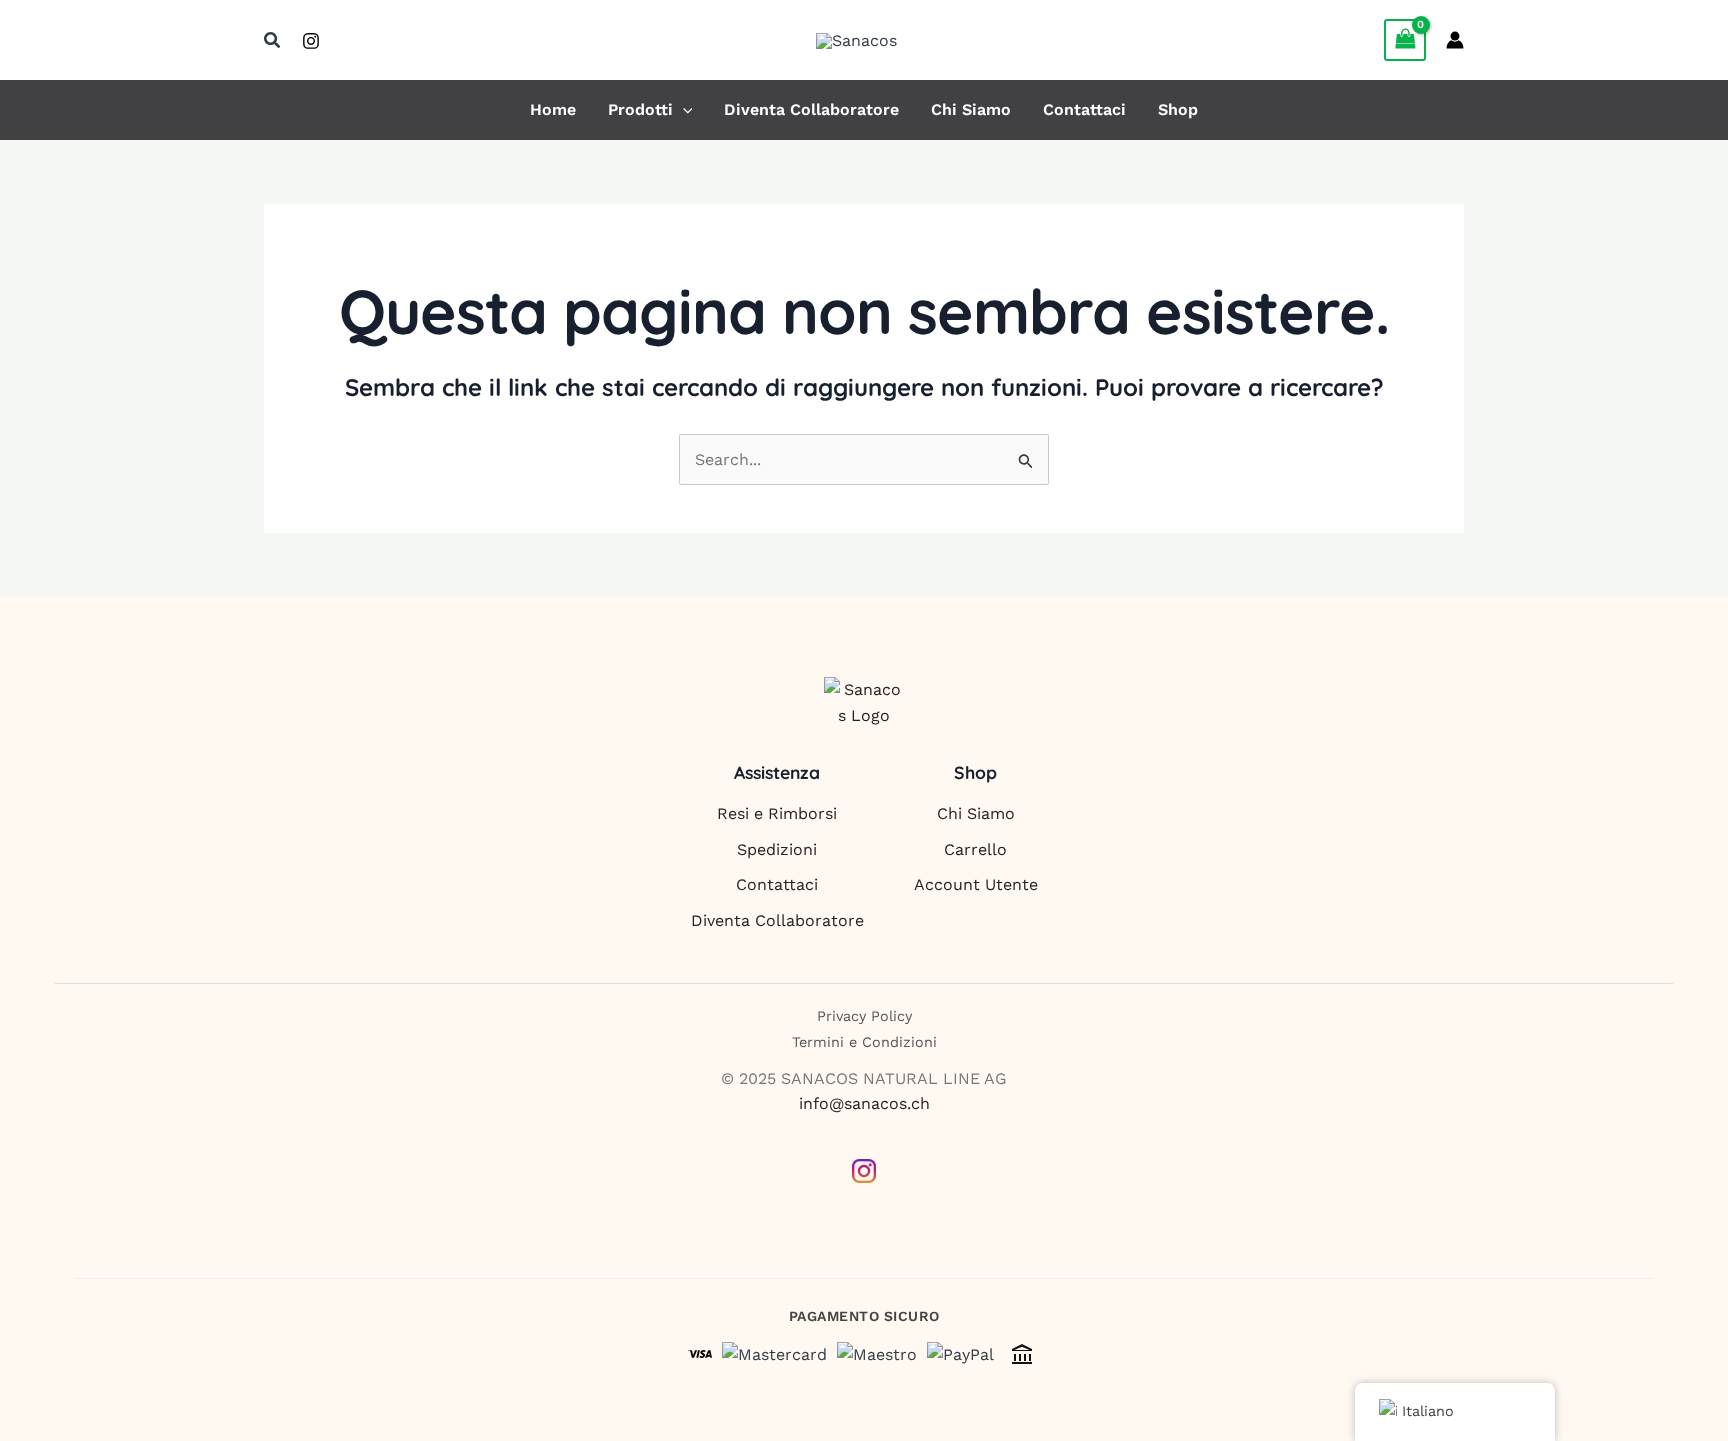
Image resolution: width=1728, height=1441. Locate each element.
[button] (273, 40)
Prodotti (640, 110)
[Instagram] (311, 41)
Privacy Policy (864, 1016)
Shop (1178, 110)
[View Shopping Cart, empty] (1405, 39)
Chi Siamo (971, 110)
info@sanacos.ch (864, 1103)
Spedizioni (777, 849)
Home (553, 110)
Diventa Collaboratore (811, 110)
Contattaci (1084, 110)
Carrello (975, 849)
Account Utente (976, 884)
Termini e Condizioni (864, 1042)
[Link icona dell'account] (1455, 40)
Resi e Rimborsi (777, 813)
